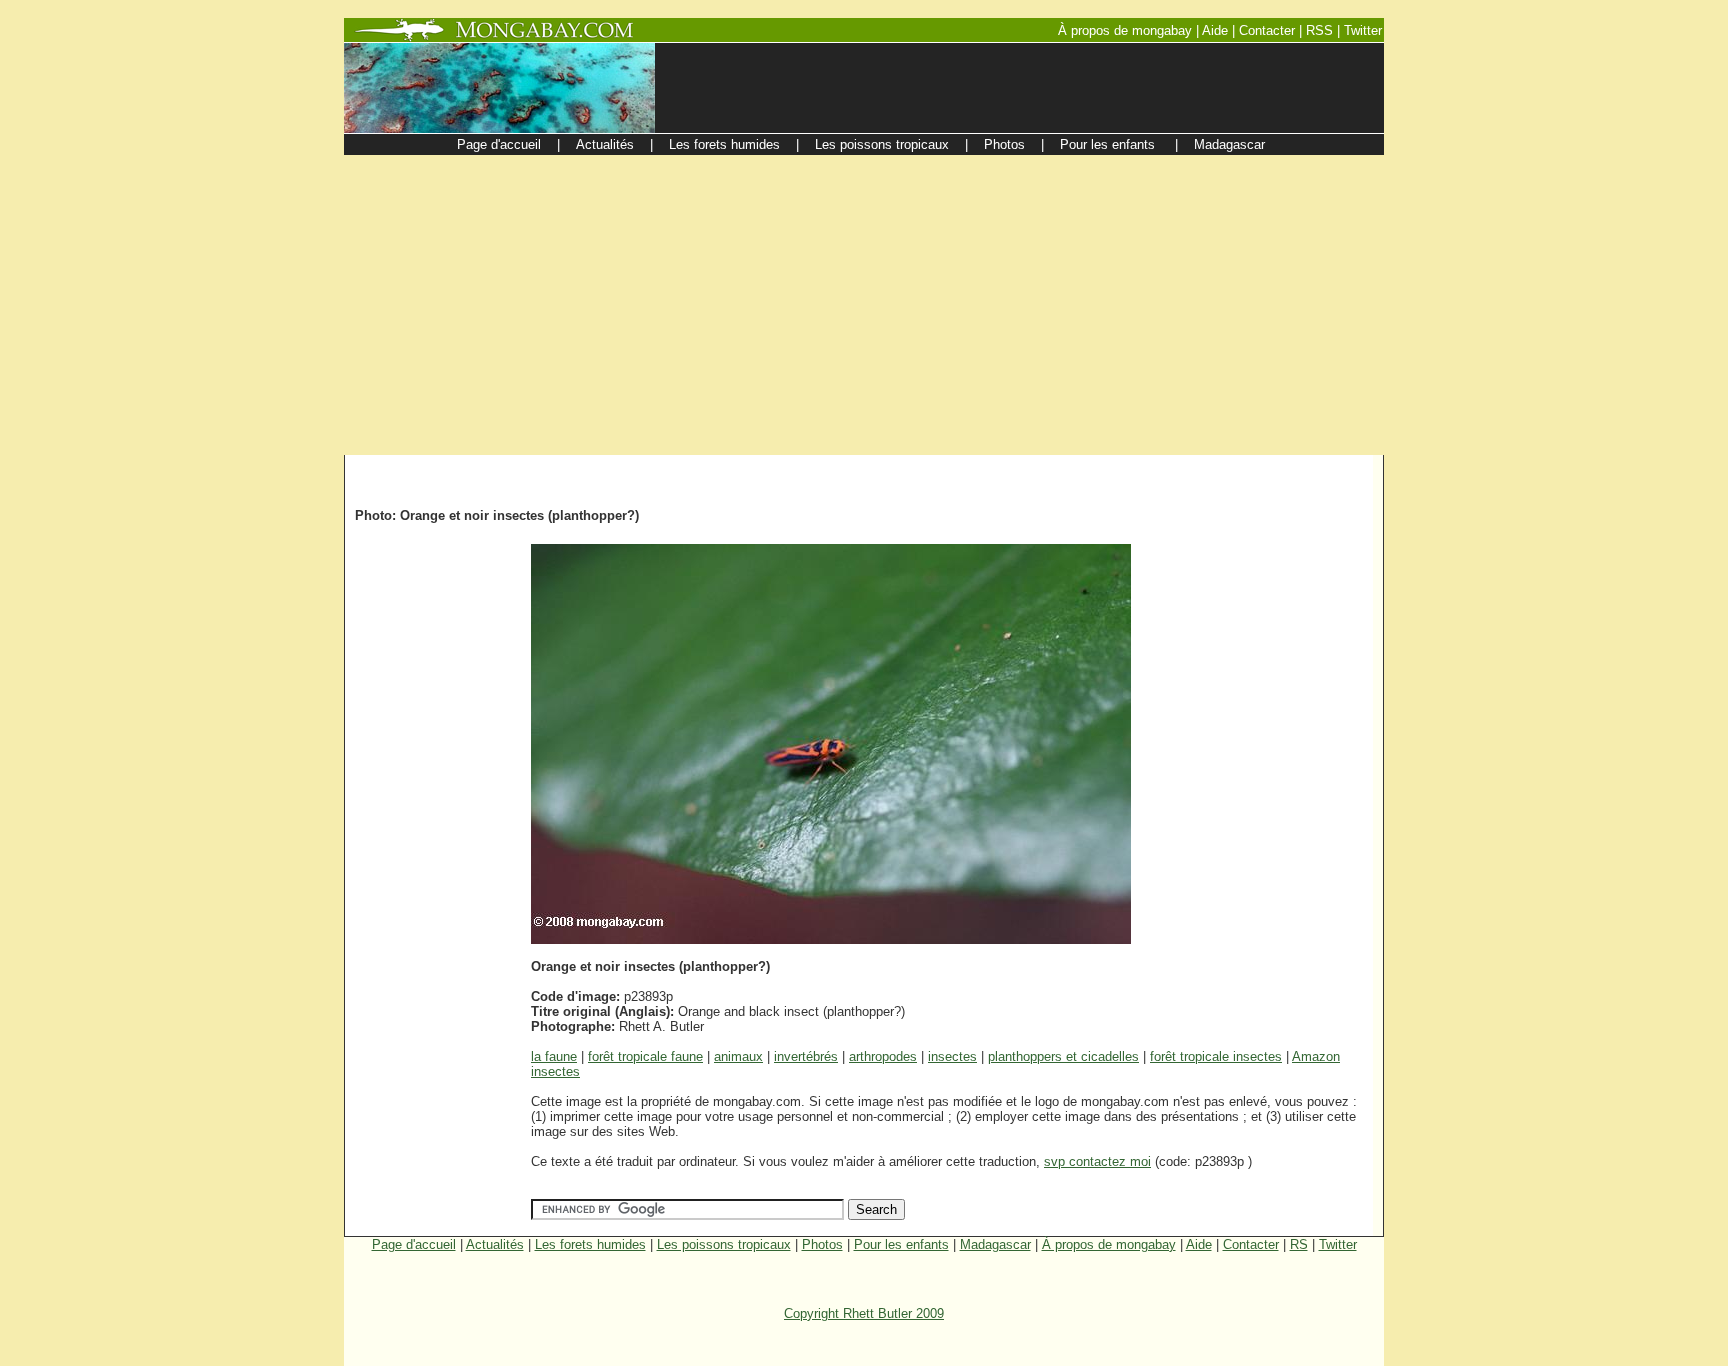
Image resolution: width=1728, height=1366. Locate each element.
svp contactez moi (1097, 1161)
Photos (822, 1244)
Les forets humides (590, 1244)
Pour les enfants (901, 1244)
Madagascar (995, 1244)
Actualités (495, 1244)
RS (1299, 1244)
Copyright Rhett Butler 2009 (864, 1313)
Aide (1199, 1244)
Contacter (1251, 1244)
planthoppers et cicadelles (1063, 1056)
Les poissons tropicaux (724, 1244)
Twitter (1338, 1244)
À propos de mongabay (1109, 1244)
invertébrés (806, 1056)
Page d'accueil (414, 1244)
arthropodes (883, 1056)
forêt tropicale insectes (1216, 1056)
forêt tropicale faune (645, 1056)
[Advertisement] (864, 305)
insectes (952, 1056)
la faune (554, 1056)
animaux (738, 1056)
